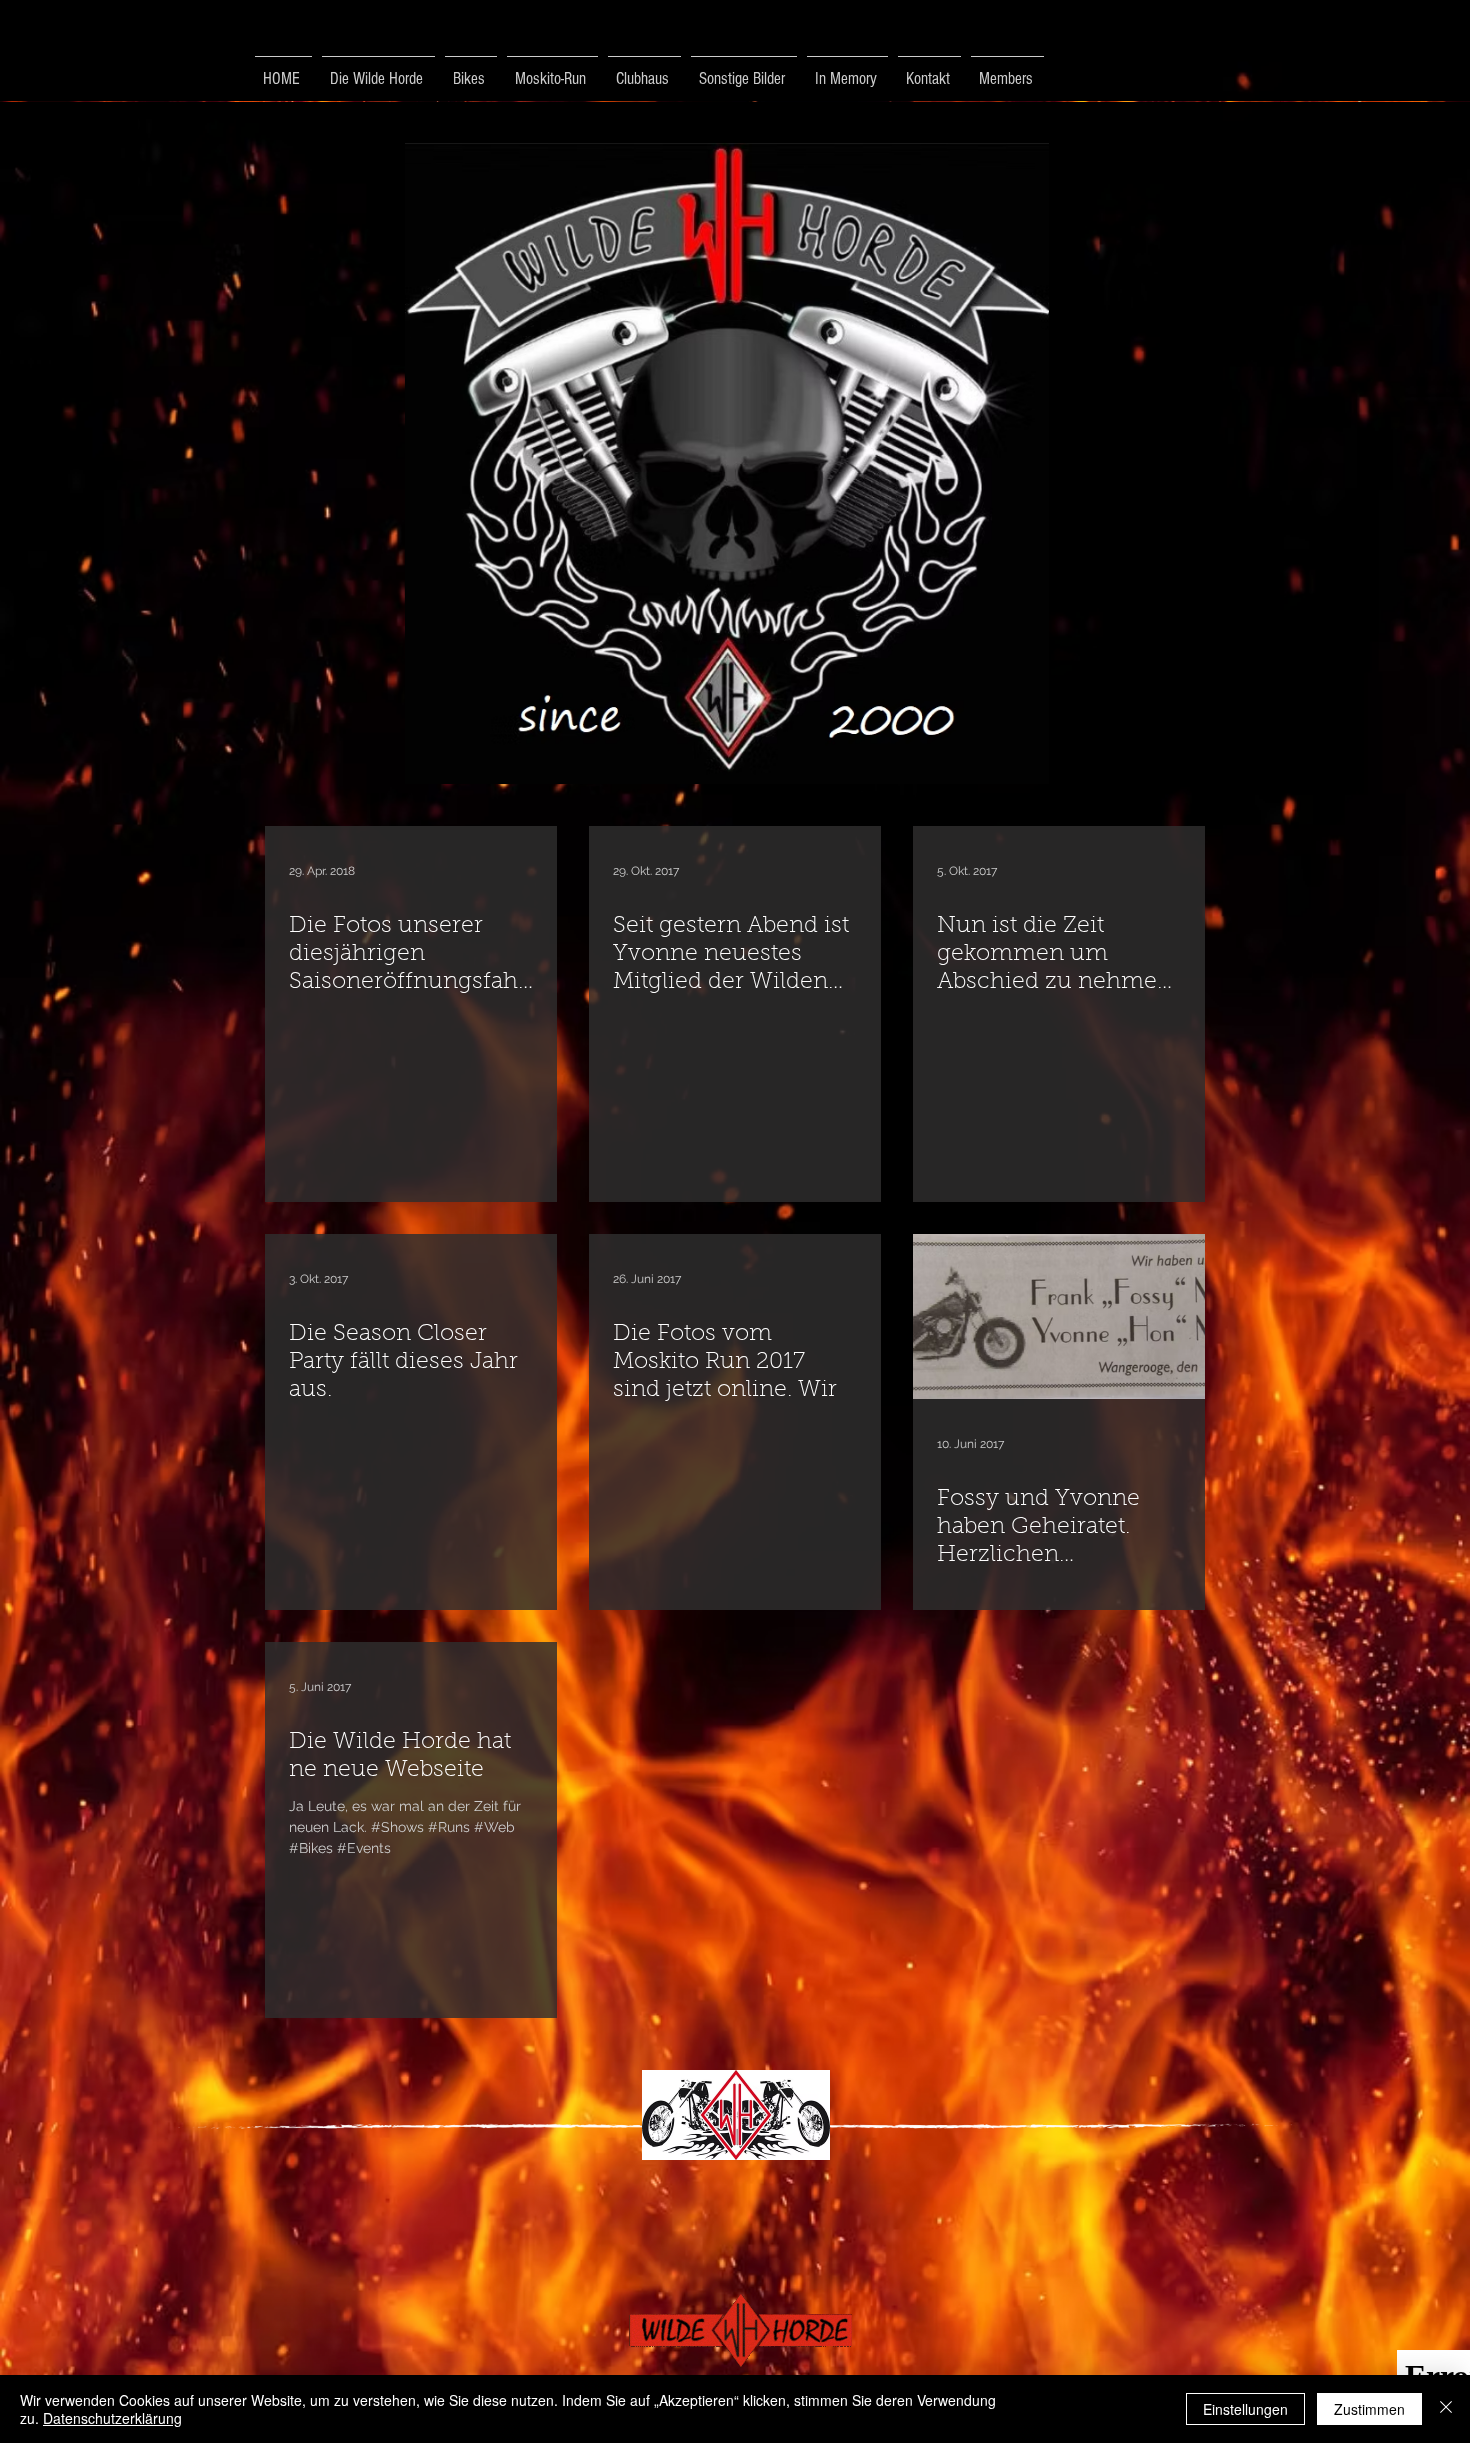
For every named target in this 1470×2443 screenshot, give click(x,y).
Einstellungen (1245, 2409)
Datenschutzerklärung (112, 2418)
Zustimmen (1369, 2409)
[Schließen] (1446, 2409)
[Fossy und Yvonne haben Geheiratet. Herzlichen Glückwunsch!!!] (1059, 1316)
